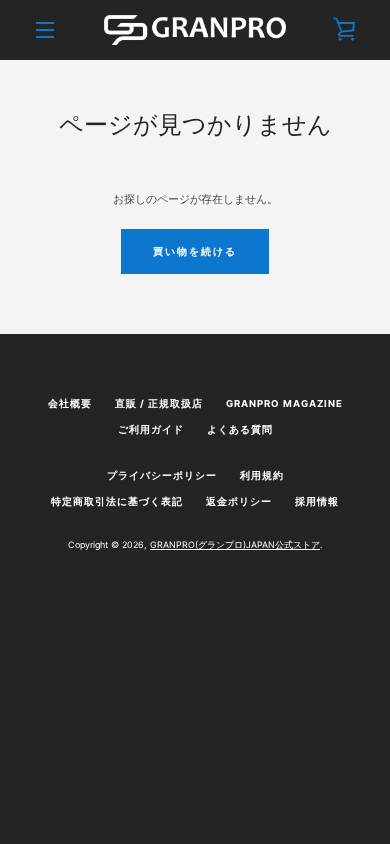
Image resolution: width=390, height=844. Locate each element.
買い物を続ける (195, 251)
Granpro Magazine (284, 403)
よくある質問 (240, 429)
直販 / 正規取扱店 (159, 403)
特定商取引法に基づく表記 (117, 501)
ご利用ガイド (151, 429)
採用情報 (317, 501)
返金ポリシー (239, 501)
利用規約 (262, 475)
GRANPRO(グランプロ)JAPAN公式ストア (235, 544)
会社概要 (70, 403)
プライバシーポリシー (162, 475)
